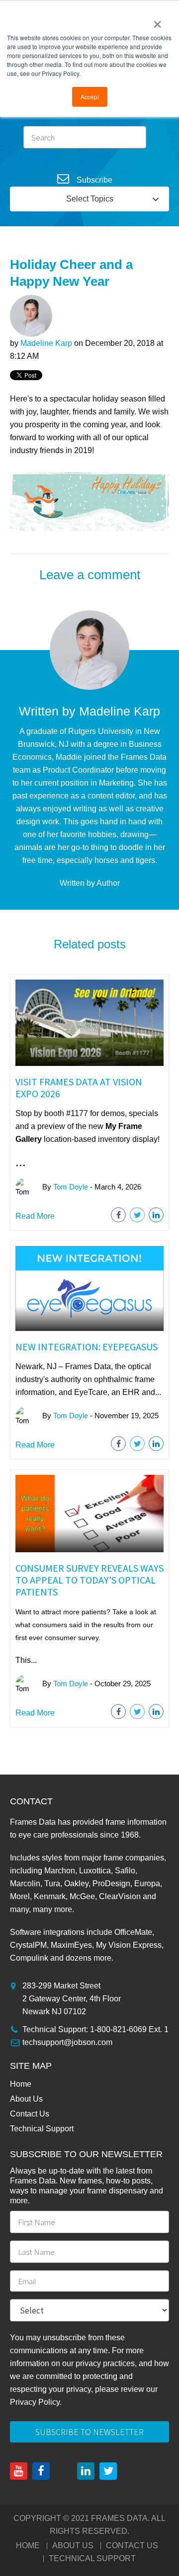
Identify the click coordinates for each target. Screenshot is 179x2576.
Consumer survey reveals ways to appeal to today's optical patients (89, 1580)
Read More (35, 1216)
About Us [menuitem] (26, 2099)
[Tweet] (137, 1215)
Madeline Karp (46, 343)
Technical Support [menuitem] (42, 2129)
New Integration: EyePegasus (87, 1347)
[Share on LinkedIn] (156, 1215)
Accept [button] (90, 97)
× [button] (157, 21)
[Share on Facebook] (118, 1215)
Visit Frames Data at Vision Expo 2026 (79, 1088)
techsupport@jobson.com (67, 2042)
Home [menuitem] (21, 2084)
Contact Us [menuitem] (30, 2114)
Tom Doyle (71, 1186)
